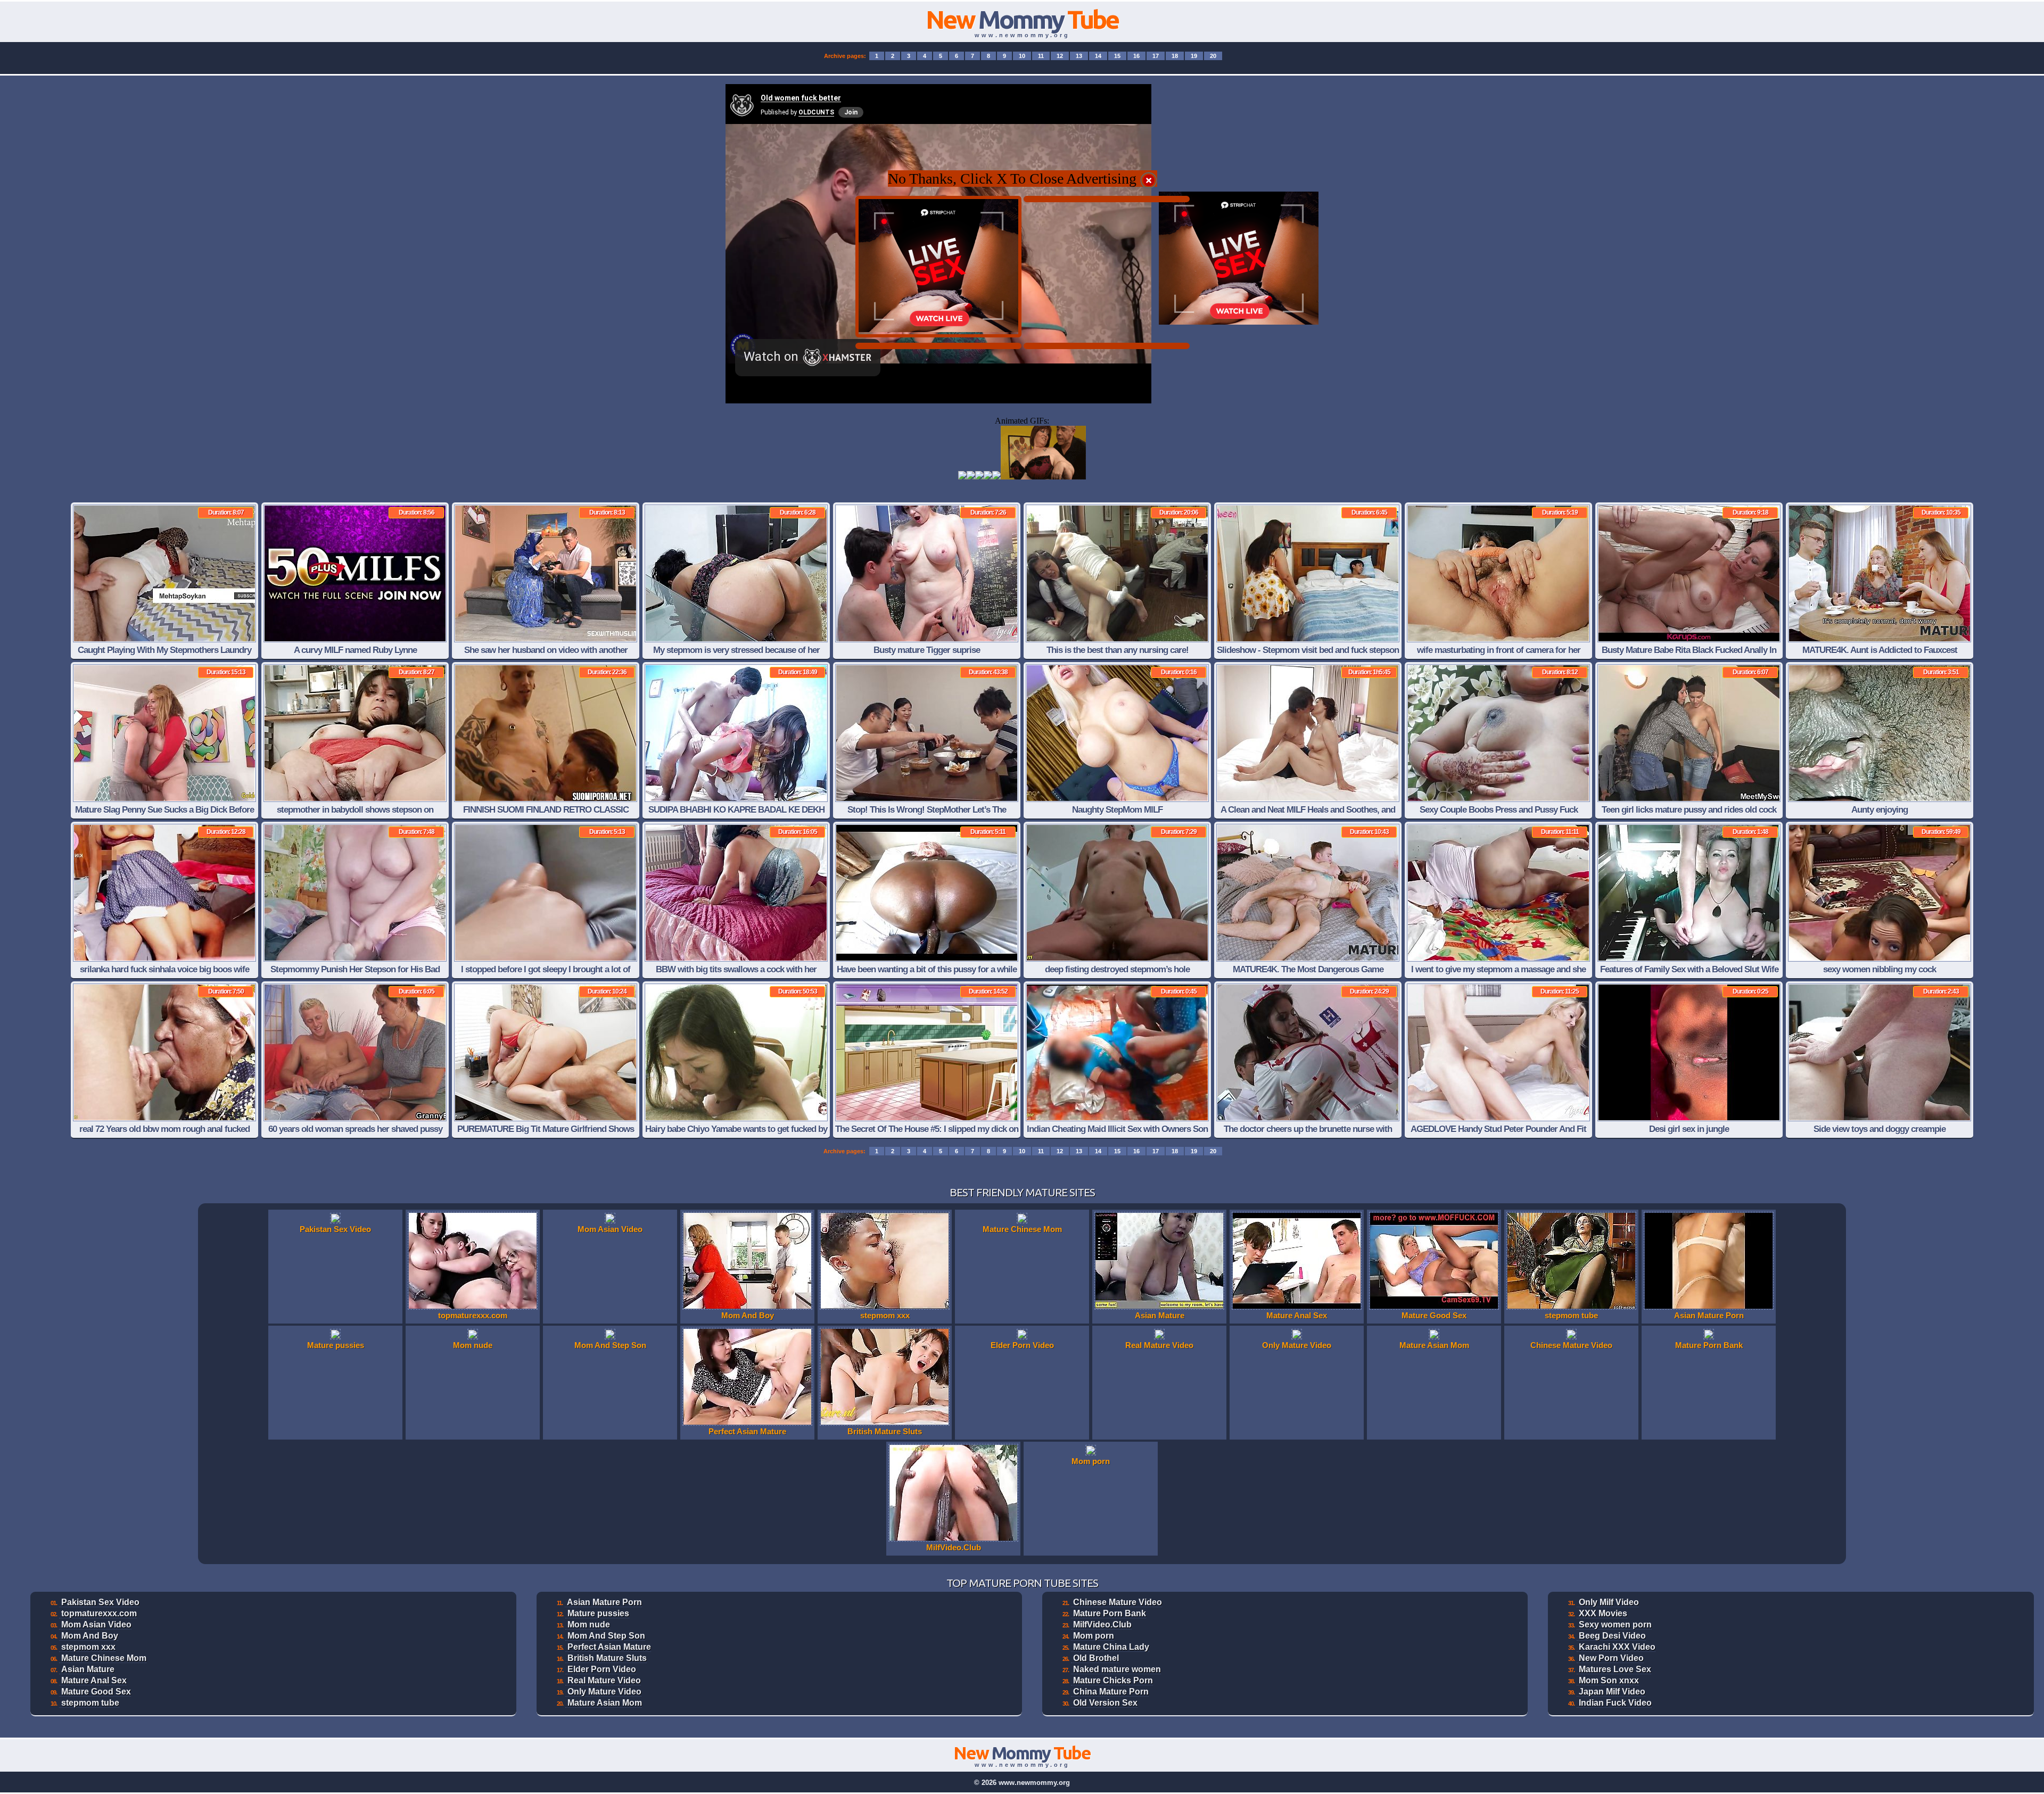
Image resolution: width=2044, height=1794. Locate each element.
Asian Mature (88, 1669)
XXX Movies (1603, 1613)
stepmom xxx (88, 1647)
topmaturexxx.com (99, 1613)
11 (1041, 56)
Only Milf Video (1609, 1602)
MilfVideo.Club (1102, 1624)
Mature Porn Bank (1110, 1613)
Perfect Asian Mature (609, 1647)
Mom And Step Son (606, 1636)
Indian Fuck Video (1615, 1703)
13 (1079, 56)
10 (1022, 56)
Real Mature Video (604, 1680)
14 (1098, 56)
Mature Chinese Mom (104, 1658)
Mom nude (589, 1624)
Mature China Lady (1111, 1647)
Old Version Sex (1105, 1703)
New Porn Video (1611, 1658)
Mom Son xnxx (1609, 1680)
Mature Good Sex (96, 1692)
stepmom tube (90, 1703)
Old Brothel (1096, 1658)
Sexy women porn (1615, 1624)
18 (1175, 56)
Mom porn (1094, 1636)
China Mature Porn (1111, 1692)
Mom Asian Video (96, 1624)
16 (1136, 56)
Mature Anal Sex (94, 1680)
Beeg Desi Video (1612, 1636)
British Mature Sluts (607, 1658)
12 (1060, 56)
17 (1156, 56)
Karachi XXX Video (1617, 1647)
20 (1213, 56)
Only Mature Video (604, 1692)
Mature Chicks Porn (1113, 1680)
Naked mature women (1117, 1669)
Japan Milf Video (1612, 1692)
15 (1117, 56)
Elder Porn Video (602, 1669)
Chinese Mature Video (1118, 1602)
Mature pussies (598, 1613)
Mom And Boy (90, 1636)
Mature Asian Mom (605, 1703)
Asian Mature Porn (604, 1602)
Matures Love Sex (1615, 1669)
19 (1194, 56)
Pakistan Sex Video (100, 1602)
